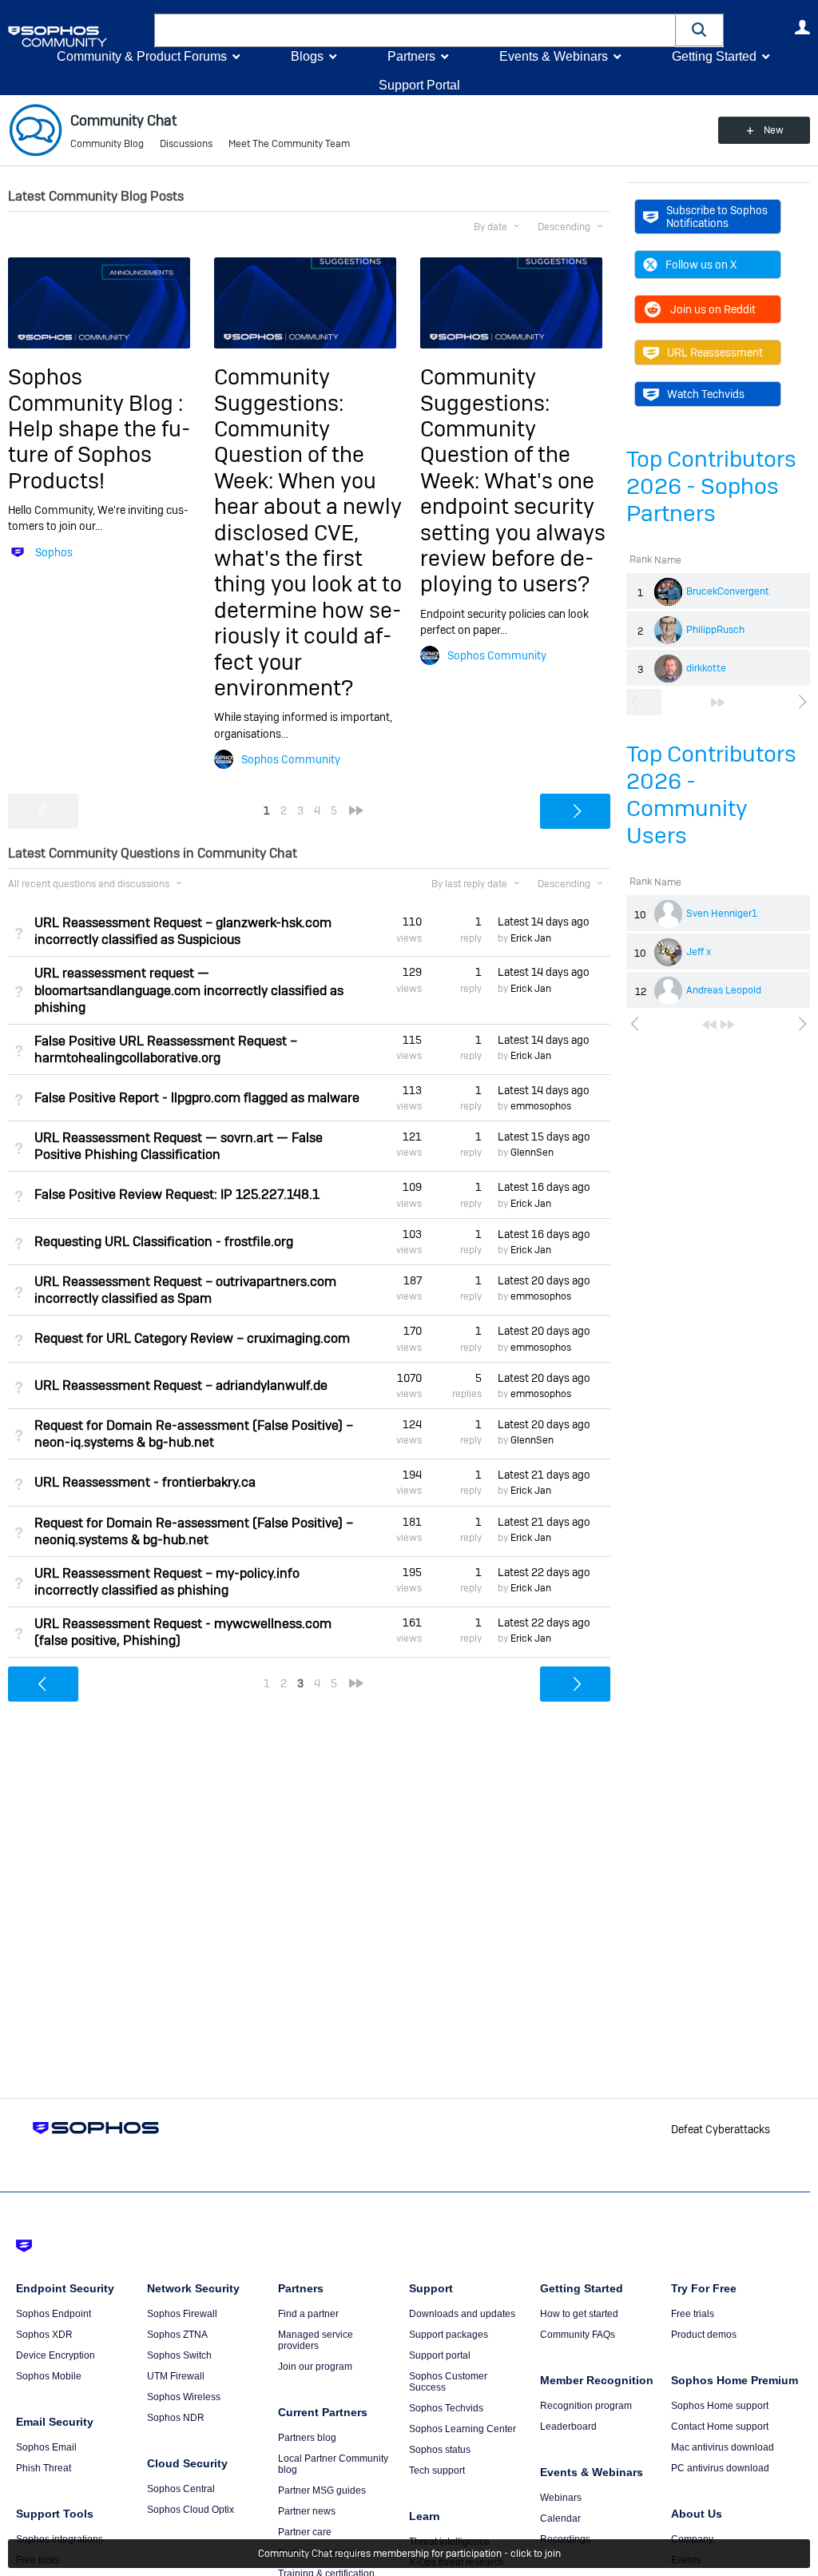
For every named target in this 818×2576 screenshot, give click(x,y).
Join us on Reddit (713, 309)
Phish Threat (44, 2468)
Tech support (437, 2470)
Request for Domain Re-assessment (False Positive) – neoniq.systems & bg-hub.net (194, 1531)
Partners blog (307, 2438)
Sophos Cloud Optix (191, 2510)
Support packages (449, 2335)
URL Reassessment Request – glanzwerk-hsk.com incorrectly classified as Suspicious (183, 931)
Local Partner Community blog (333, 2464)
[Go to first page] (709, 1025)
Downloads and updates (462, 2314)
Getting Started (714, 56)
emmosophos (541, 1106)
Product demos (704, 2335)
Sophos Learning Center (463, 2429)
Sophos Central (181, 2489)
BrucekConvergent (728, 591)
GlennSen (532, 1153)
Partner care (305, 2532)
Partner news (307, 2511)
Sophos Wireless (184, 2397)
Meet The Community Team (289, 144)
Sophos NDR (176, 2418)
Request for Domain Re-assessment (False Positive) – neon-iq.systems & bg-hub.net (194, 1434)
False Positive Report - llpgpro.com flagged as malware (197, 1098)
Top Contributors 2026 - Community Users (711, 795)
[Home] (78, 36)
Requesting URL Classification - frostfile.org (164, 1242)
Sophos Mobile (49, 2376)
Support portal (440, 2355)
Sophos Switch (179, 2355)
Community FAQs (578, 2335)
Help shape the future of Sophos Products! (99, 455)
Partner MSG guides (322, 2490)
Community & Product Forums (142, 56)
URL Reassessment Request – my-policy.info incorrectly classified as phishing (167, 1582)
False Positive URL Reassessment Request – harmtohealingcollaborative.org (166, 1049)
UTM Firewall (176, 2376)
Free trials (693, 2314)
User (802, 27)
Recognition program (586, 2406)
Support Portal (419, 85)
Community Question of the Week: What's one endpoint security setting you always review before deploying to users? (513, 506)
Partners (411, 56)
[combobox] (415, 30)
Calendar (560, 2518)
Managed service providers (316, 2340)
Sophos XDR (44, 2335)
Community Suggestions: (279, 390)
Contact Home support (720, 2427)
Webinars (561, 2498)
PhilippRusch (715, 630)
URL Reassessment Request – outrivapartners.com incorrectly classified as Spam (185, 1290)
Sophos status (440, 2450)
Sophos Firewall (182, 2314)
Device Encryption (56, 2355)
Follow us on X (701, 265)
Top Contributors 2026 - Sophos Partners (711, 486)
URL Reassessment (715, 352)
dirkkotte (706, 668)
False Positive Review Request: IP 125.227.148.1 (177, 1194)
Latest (544, 922)
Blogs (307, 56)
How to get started (579, 2314)
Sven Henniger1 (722, 914)
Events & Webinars (554, 56)
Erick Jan (531, 938)
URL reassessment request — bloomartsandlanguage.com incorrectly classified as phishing (189, 990)
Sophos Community (291, 759)
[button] (700, 30)
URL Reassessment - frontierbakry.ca (145, 1482)
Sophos (54, 552)
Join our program (315, 2367)
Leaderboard (568, 2427)
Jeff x (699, 952)
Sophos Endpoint (54, 2314)
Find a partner (308, 2314)
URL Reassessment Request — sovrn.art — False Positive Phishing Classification (179, 1146)
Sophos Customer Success (448, 2382)
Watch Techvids (706, 394)
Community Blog (107, 144)
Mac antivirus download (723, 2447)
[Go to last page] (718, 703)
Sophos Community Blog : (95, 390)
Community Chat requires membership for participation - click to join (409, 2554)
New (774, 130)
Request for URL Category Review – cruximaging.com (192, 1338)
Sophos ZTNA (177, 2335)
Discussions (186, 144)
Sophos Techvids (446, 2408)
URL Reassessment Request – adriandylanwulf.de (181, 1386)
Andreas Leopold (724, 990)
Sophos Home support (720, 2406)
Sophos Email (46, 2447)
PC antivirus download (720, 2468)
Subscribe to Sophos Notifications (717, 217)
